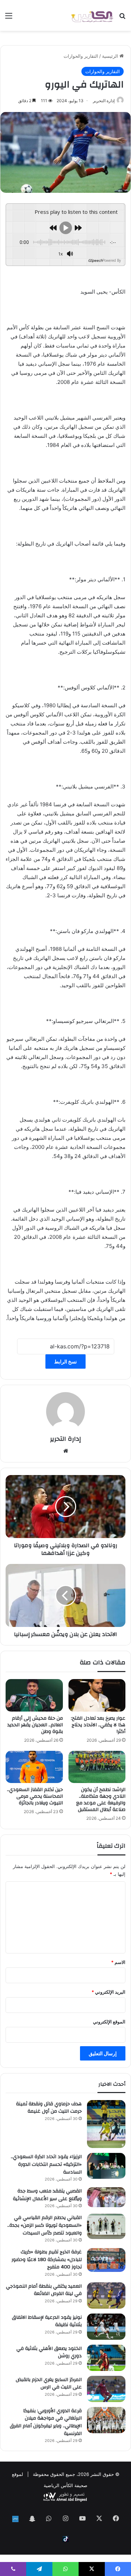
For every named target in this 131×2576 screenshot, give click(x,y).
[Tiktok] (66, 2539)
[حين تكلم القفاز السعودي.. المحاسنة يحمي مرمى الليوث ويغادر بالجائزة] (34, 1767)
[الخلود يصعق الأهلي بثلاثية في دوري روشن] (106, 2358)
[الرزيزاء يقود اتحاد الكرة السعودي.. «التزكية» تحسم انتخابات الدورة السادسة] (106, 2166)
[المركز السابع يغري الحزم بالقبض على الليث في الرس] (106, 2389)
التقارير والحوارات (81, 56)
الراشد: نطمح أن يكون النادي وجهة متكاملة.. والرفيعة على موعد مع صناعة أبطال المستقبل (101, 1800)
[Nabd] (15, 2519)
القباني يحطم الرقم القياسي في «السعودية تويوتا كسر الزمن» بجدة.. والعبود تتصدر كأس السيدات (45, 2225)
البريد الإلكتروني (108, 1992)
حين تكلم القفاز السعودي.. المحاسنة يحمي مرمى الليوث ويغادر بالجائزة (35, 1796)
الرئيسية (111, 56)
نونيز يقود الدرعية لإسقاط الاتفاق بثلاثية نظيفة (47, 2321)
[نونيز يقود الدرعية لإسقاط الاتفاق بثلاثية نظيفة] (106, 2327)
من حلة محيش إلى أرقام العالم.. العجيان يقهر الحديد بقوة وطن (35, 1725)
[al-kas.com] (92, 15)
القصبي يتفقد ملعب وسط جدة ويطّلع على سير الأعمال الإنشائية (47, 2195)
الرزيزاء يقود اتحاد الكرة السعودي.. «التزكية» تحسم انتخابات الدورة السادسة (46, 2164)
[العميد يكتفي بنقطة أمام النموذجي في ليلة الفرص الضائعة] (106, 2296)
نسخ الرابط (65, 1361)
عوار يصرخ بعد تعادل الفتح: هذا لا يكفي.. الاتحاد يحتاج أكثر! (98, 1725)
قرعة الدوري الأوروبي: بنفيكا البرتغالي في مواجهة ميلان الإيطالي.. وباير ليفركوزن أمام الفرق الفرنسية (46, 2422)
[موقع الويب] (66, 1451)
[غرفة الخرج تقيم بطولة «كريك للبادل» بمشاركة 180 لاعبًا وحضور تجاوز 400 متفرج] (106, 2260)
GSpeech (95, 260)
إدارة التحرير (104, 101)
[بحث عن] (122, 18)
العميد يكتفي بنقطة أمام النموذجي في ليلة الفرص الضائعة (44, 2290)
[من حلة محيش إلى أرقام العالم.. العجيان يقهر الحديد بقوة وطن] (34, 1695)
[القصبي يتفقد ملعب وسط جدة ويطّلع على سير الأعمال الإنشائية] (106, 2197)
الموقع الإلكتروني (109, 2022)
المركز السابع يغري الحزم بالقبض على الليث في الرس (49, 2384)
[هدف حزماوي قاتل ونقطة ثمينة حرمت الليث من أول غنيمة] (106, 2124)
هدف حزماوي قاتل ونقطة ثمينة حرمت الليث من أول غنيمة (49, 2108)
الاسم (118, 1962)
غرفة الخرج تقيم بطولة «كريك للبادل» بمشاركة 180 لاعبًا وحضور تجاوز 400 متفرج (47, 2259)
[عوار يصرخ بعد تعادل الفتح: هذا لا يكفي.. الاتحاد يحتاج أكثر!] (97, 1695)
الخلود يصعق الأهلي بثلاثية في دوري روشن (49, 2352)
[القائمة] (9, 18)
